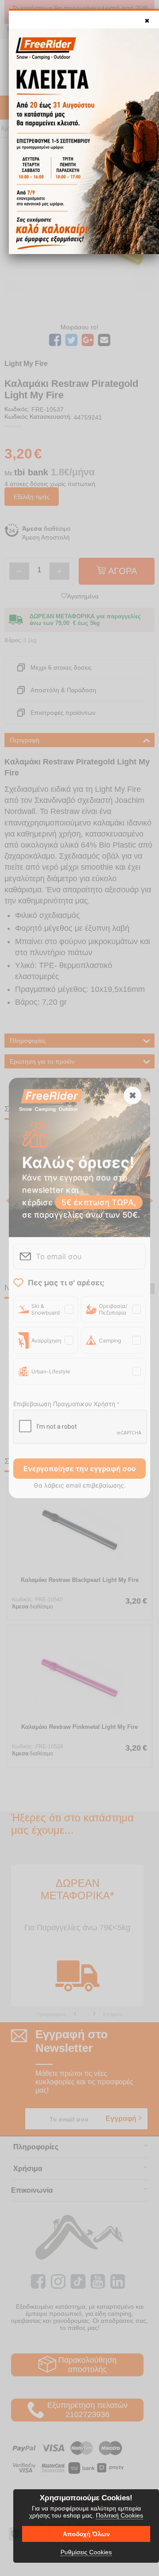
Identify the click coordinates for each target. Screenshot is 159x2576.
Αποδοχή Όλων (86, 2534)
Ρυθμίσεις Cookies (86, 2552)
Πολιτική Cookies (119, 2515)
